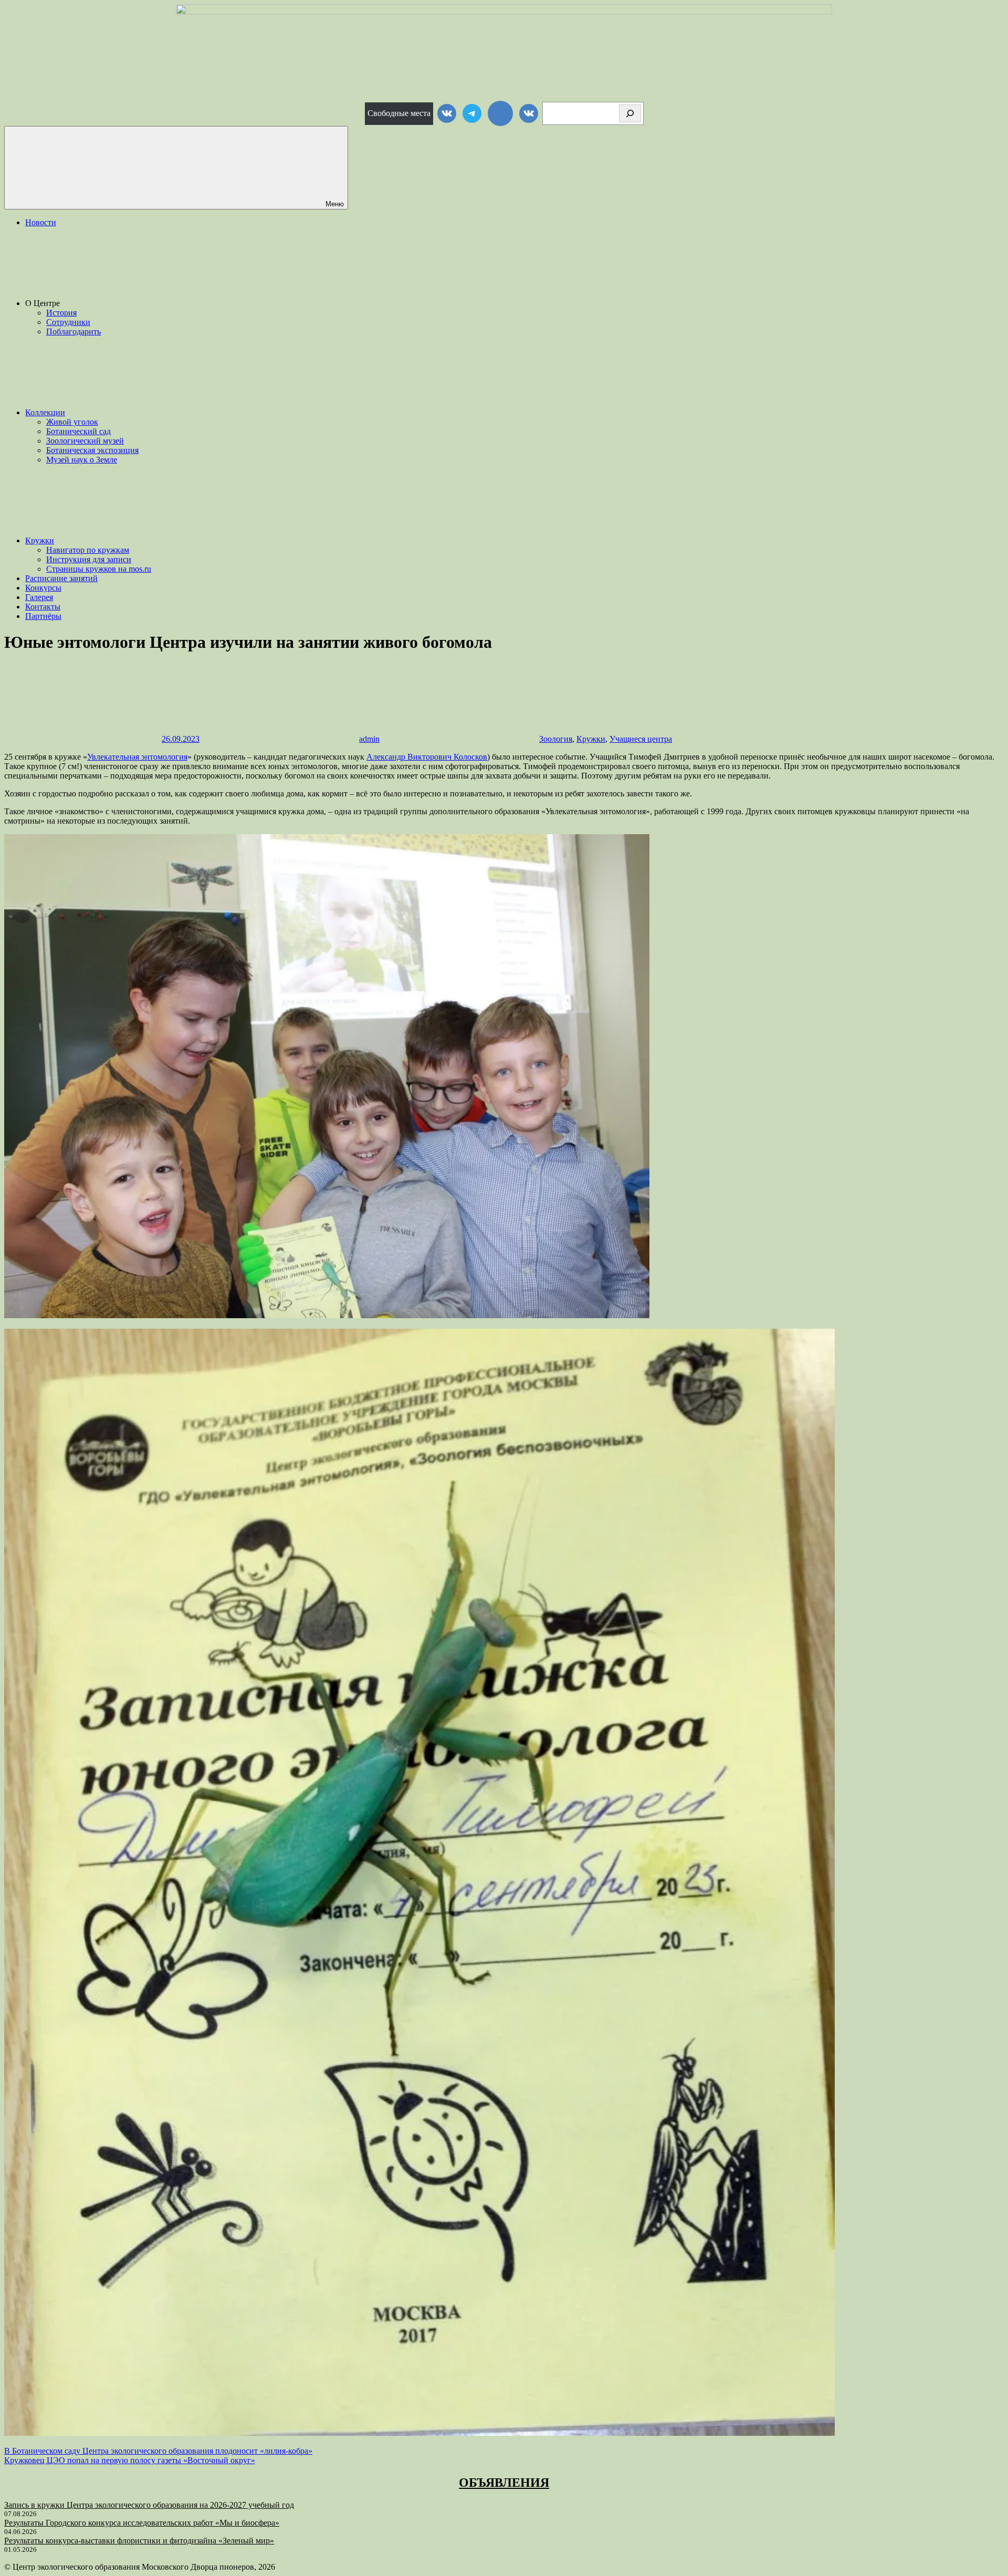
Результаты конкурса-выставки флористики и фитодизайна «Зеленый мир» (139, 2541)
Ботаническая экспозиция (92, 450)
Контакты (43, 607)
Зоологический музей (85, 441)
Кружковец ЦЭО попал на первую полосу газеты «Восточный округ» (130, 2460)
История (61, 313)
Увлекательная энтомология (137, 757)
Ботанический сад (78, 431)
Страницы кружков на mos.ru (99, 569)
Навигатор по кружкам (88, 550)
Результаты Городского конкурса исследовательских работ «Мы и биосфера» (142, 2523)
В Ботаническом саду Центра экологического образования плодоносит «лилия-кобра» (158, 2451)
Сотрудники (68, 322)
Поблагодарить (73, 332)
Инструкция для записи (89, 559)
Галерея (39, 597)
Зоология (556, 739)
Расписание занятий (61, 578)
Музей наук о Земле (82, 460)
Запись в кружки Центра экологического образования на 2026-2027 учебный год (149, 2505)
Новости (41, 222)
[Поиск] (630, 113)
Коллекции (45, 412)
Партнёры (43, 616)
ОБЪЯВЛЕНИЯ (504, 2483)
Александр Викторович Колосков (427, 757)
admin (369, 739)
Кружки (40, 540)
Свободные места (399, 113)
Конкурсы (43, 588)
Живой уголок (72, 422)
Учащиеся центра (641, 739)
